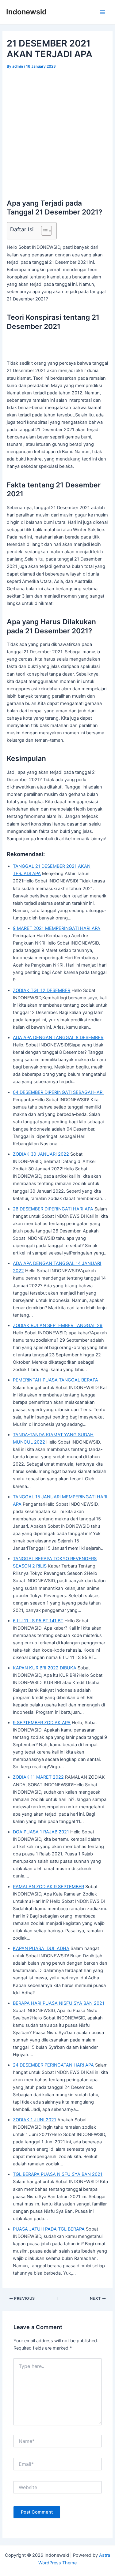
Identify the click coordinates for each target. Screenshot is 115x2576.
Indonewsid (26, 12)
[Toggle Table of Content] (43, 231)
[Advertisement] (57, 131)
